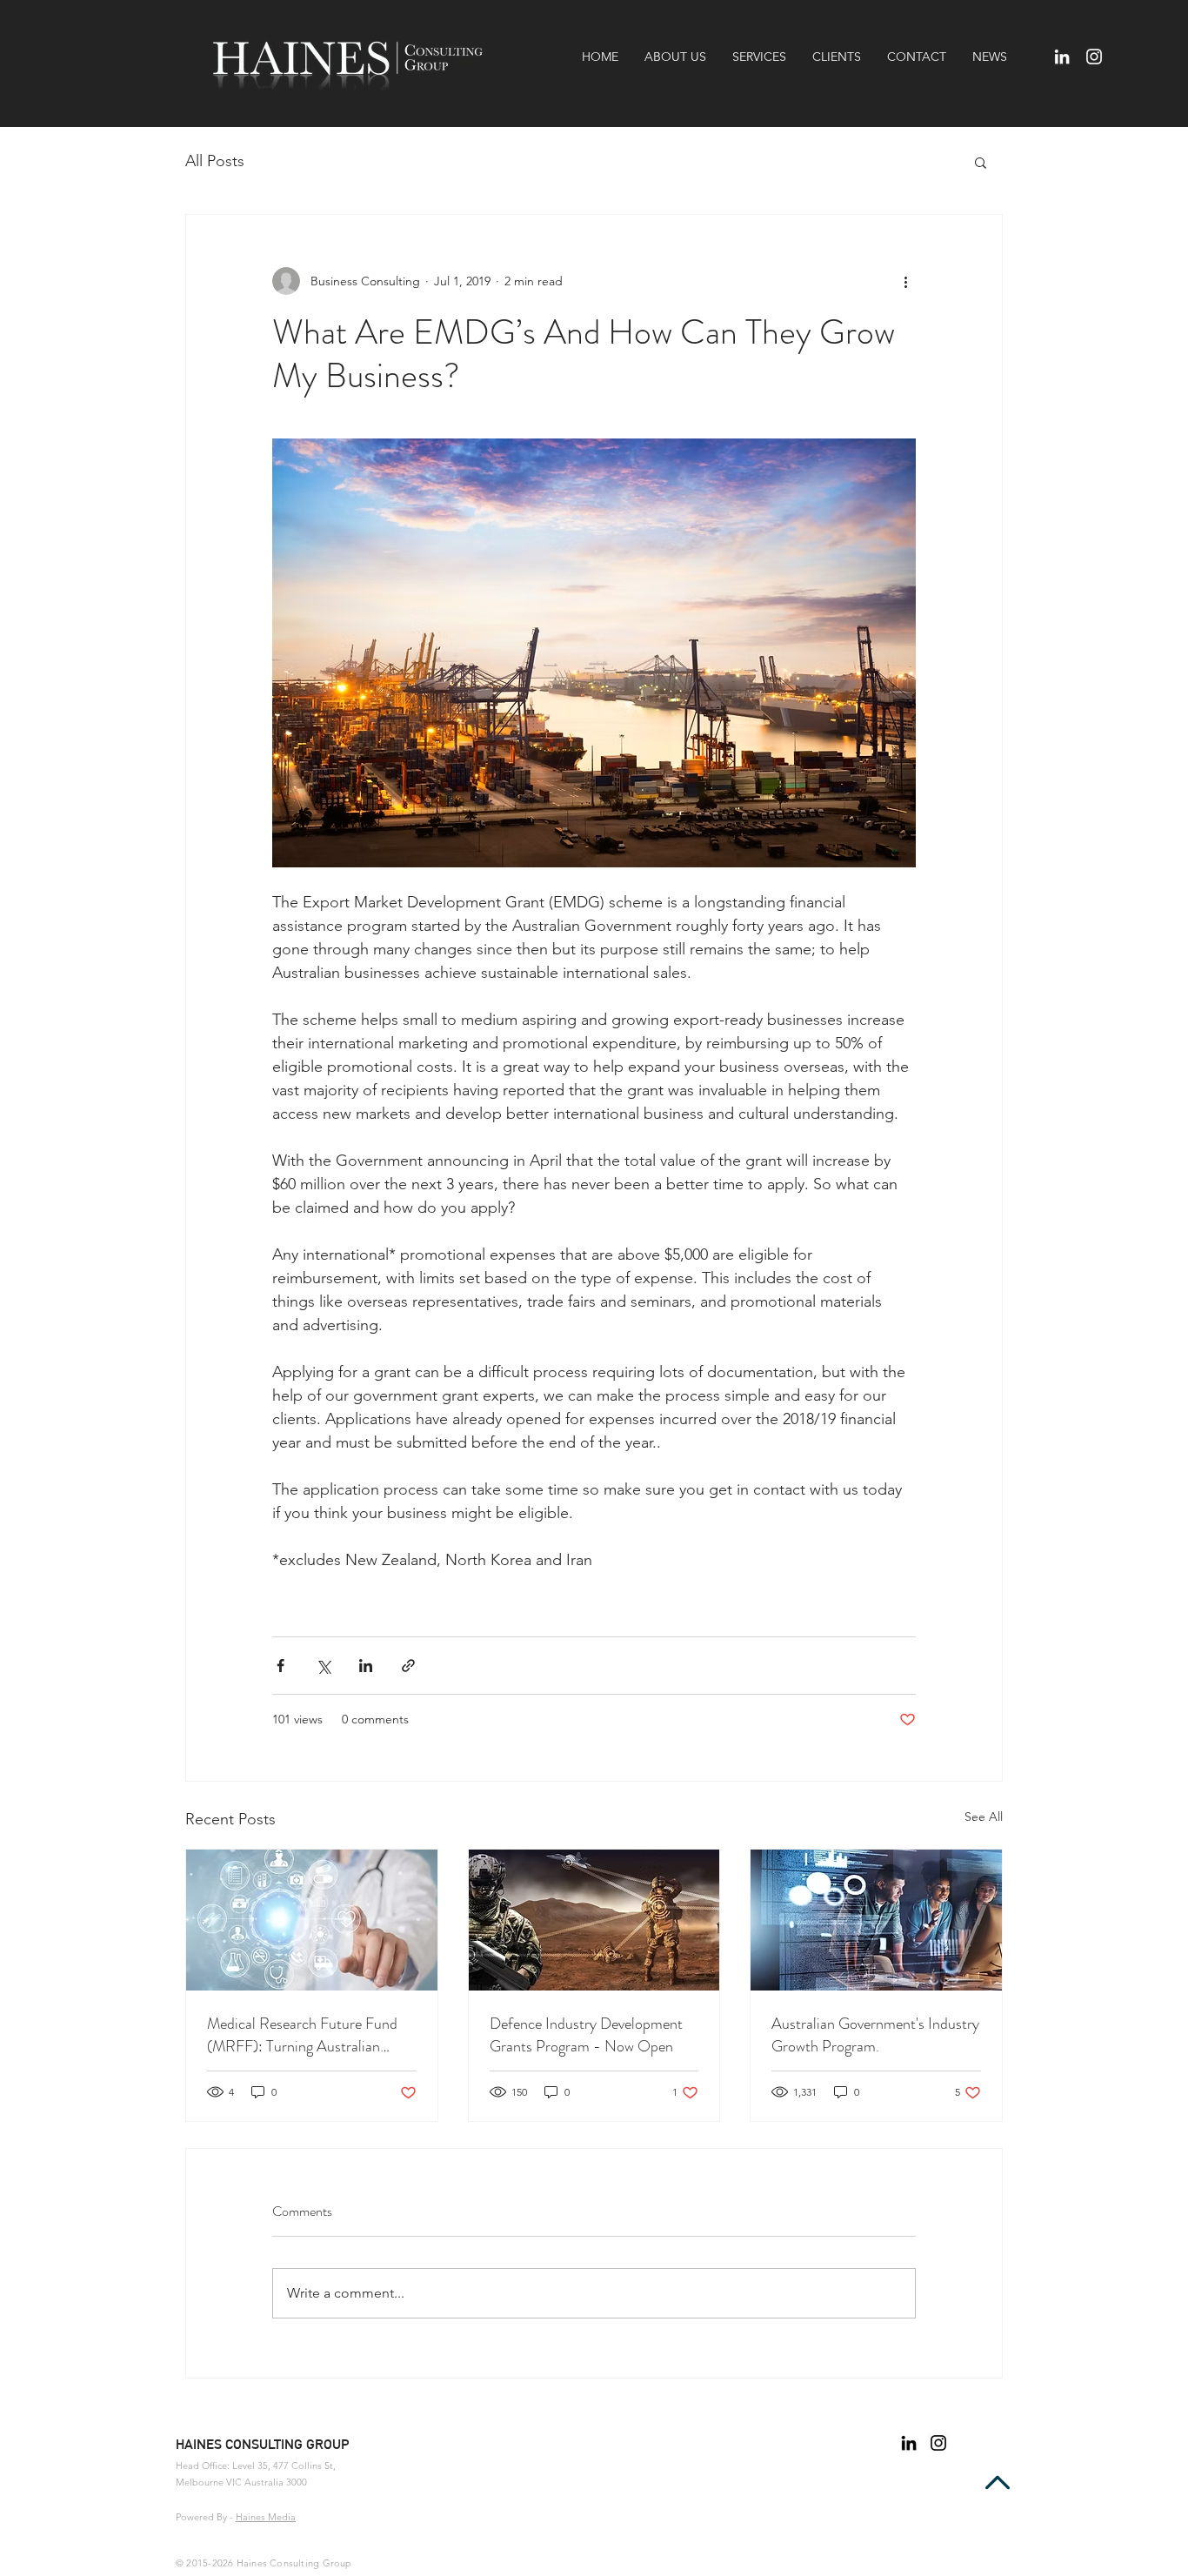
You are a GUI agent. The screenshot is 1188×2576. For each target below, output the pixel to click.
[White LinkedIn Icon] (1062, 57)
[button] (981, 162)
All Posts (215, 161)
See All (984, 1817)
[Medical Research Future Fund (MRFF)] (312, 1920)
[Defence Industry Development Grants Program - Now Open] (594, 1920)
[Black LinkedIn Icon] (909, 2443)
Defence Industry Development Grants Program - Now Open (586, 2035)
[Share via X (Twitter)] (323, 1666)
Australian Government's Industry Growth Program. (875, 2035)
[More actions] (905, 281)
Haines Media (266, 2517)
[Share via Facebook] (280, 1666)
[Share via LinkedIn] (366, 1666)
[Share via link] (408, 1666)
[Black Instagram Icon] (938, 2443)
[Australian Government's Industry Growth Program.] (876, 1920)
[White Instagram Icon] (1094, 57)
